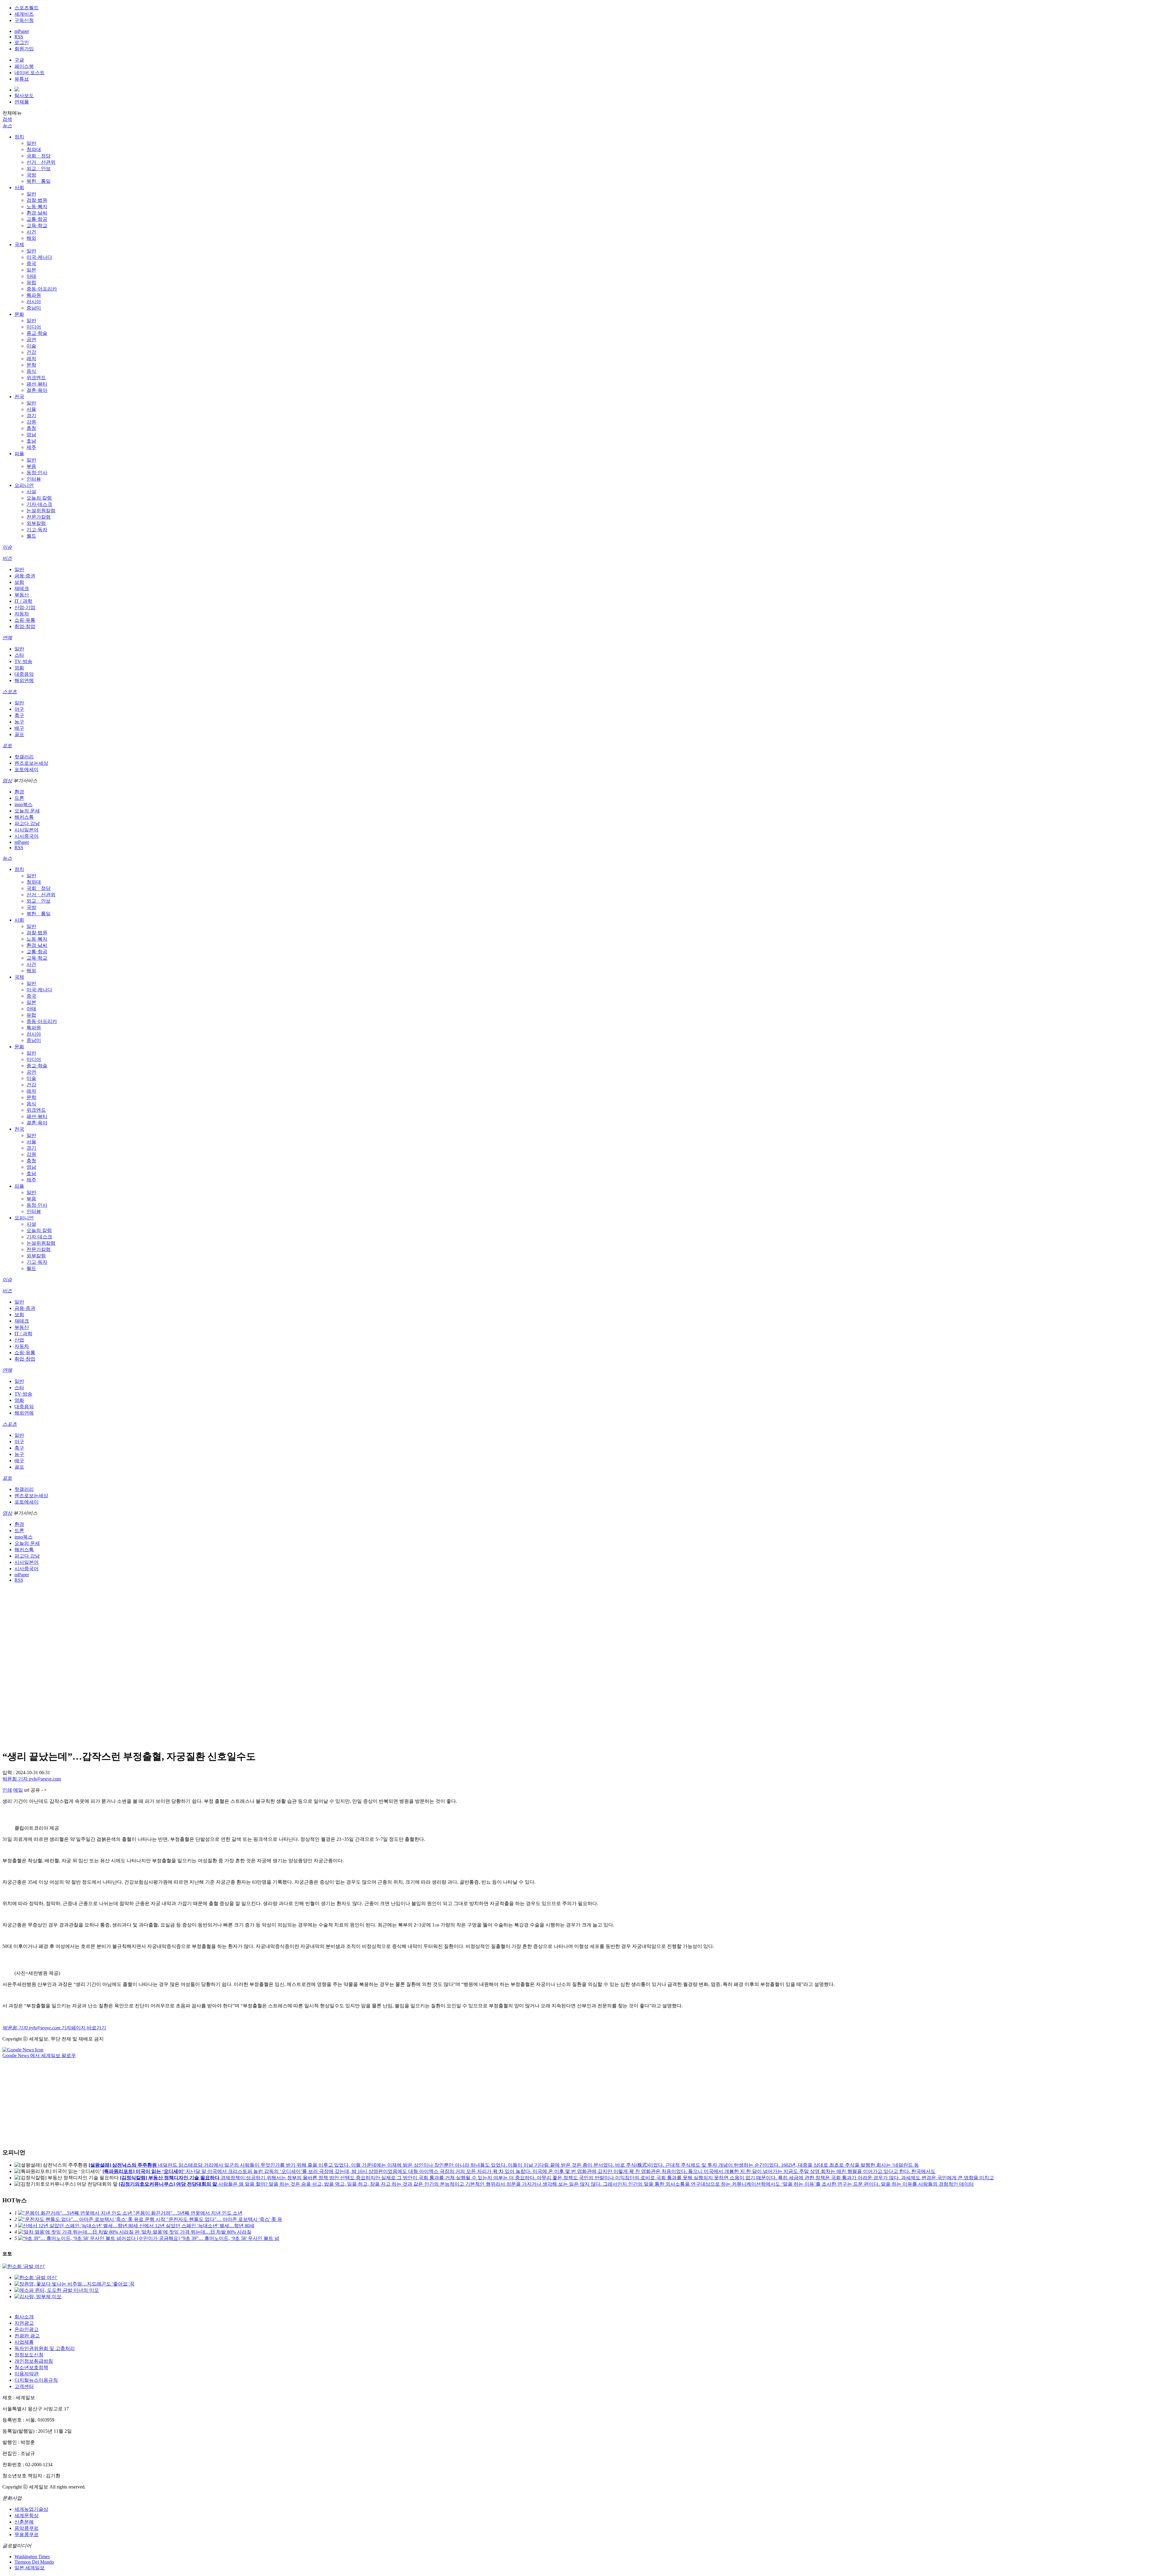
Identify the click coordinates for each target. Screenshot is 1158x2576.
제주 (31, 447)
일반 (31, 143)
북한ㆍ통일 (39, 181)
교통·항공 (37, 219)
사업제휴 (24, 2342)
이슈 (7, 547)
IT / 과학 (23, 601)
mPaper (22, 31)
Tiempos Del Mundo (34, 2562)
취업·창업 (25, 626)
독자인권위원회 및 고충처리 (45, 2348)
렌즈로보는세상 (31, 763)
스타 (19, 655)
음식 (31, 371)
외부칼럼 (36, 523)
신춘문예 (24, 2522)
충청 (31, 428)
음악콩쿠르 (27, 2528)
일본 (31, 270)
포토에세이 (27, 769)
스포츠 (10, 692)
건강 (31, 352)
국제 (19, 245)
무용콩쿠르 (27, 2535)
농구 (19, 722)
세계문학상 (27, 2516)
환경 (19, 792)
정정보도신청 (29, 2355)
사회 (19, 187)
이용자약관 (27, 2374)
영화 (19, 668)
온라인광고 (27, 2329)
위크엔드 (36, 378)
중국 (31, 264)
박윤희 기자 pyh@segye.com (32, 1779)
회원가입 (24, 49)
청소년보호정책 (31, 2367)
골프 (19, 734)
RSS (19, 37)
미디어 (34, 327)
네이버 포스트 (30, 73)
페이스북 (24, 66)
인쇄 (7, 1790)
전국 (19, 397)
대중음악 (24, 674)
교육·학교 (37, 226)
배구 (19, 728)
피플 (19, 454)
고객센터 (24, 2386)
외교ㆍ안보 (39, 168)
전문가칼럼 (39, 517)
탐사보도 (24, 95)
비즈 (7, 558)
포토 (7, 746)
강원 (31, 422)
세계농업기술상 (31, 2509)
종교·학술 (37, 333)
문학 (31, 365)
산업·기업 (25, 607)
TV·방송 (23, 661)
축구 (19, 715)
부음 (31, 466)
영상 (7, 781)
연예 (7, 638)
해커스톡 (24, 817)
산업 (19, 1340)
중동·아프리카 (42, 289)
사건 (31, 232)
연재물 (22, 102)
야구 (19, 709)
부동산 (22, 595)
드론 (19, 798)
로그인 (22, 42)
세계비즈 (24, 14)
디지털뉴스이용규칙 (36, 2380)
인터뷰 (34, 479)
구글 (19, 60)
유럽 (31, 283)
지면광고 (24, 2323)
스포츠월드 (27, 8)
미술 (31, 346)
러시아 (34, 302)
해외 (31, 238)
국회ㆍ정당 (39, 156)
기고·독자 (37, 530)
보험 (19, 582)
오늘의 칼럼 (39, 498)
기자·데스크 (39, 504)
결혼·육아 (37, 390)
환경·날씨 (37, 213)
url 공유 (32, 1790)
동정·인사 (37, 473)
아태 (31, 276)
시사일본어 (27, 830)
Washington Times (32, 2557)
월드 (31, 536)
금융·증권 (25, 576)
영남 (31, 435)
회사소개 (24, 2317)
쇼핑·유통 (25, 620)
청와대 (34, 149)
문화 (19, 314)
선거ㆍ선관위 (41, 162)
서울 (31, 409)
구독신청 (24, 20)
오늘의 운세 (27, 811)
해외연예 (24, 680)
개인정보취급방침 (34, 2361)
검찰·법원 (37, 200)
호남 (31, 441)
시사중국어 (27, 836)
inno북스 (24, 804)
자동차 (22, 614)
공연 (31, 340)
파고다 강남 (27, 823)
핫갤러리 (24, 757)
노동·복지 (37, 206)
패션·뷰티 (37, 384)
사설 (31, 492)
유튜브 (22, 79)
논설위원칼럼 (41, 511)
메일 (18, 1790)
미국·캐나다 (39, 257)
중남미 (34, 308)
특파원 (34, 295)
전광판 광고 (27, 2336)
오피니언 (24, 485)
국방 (31, 175)
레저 (31, 359)
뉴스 (7, 126)
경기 (31, 416)
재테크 (22, 588)
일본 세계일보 (30, 2568)
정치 (19, 137)
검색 (7, 119)
